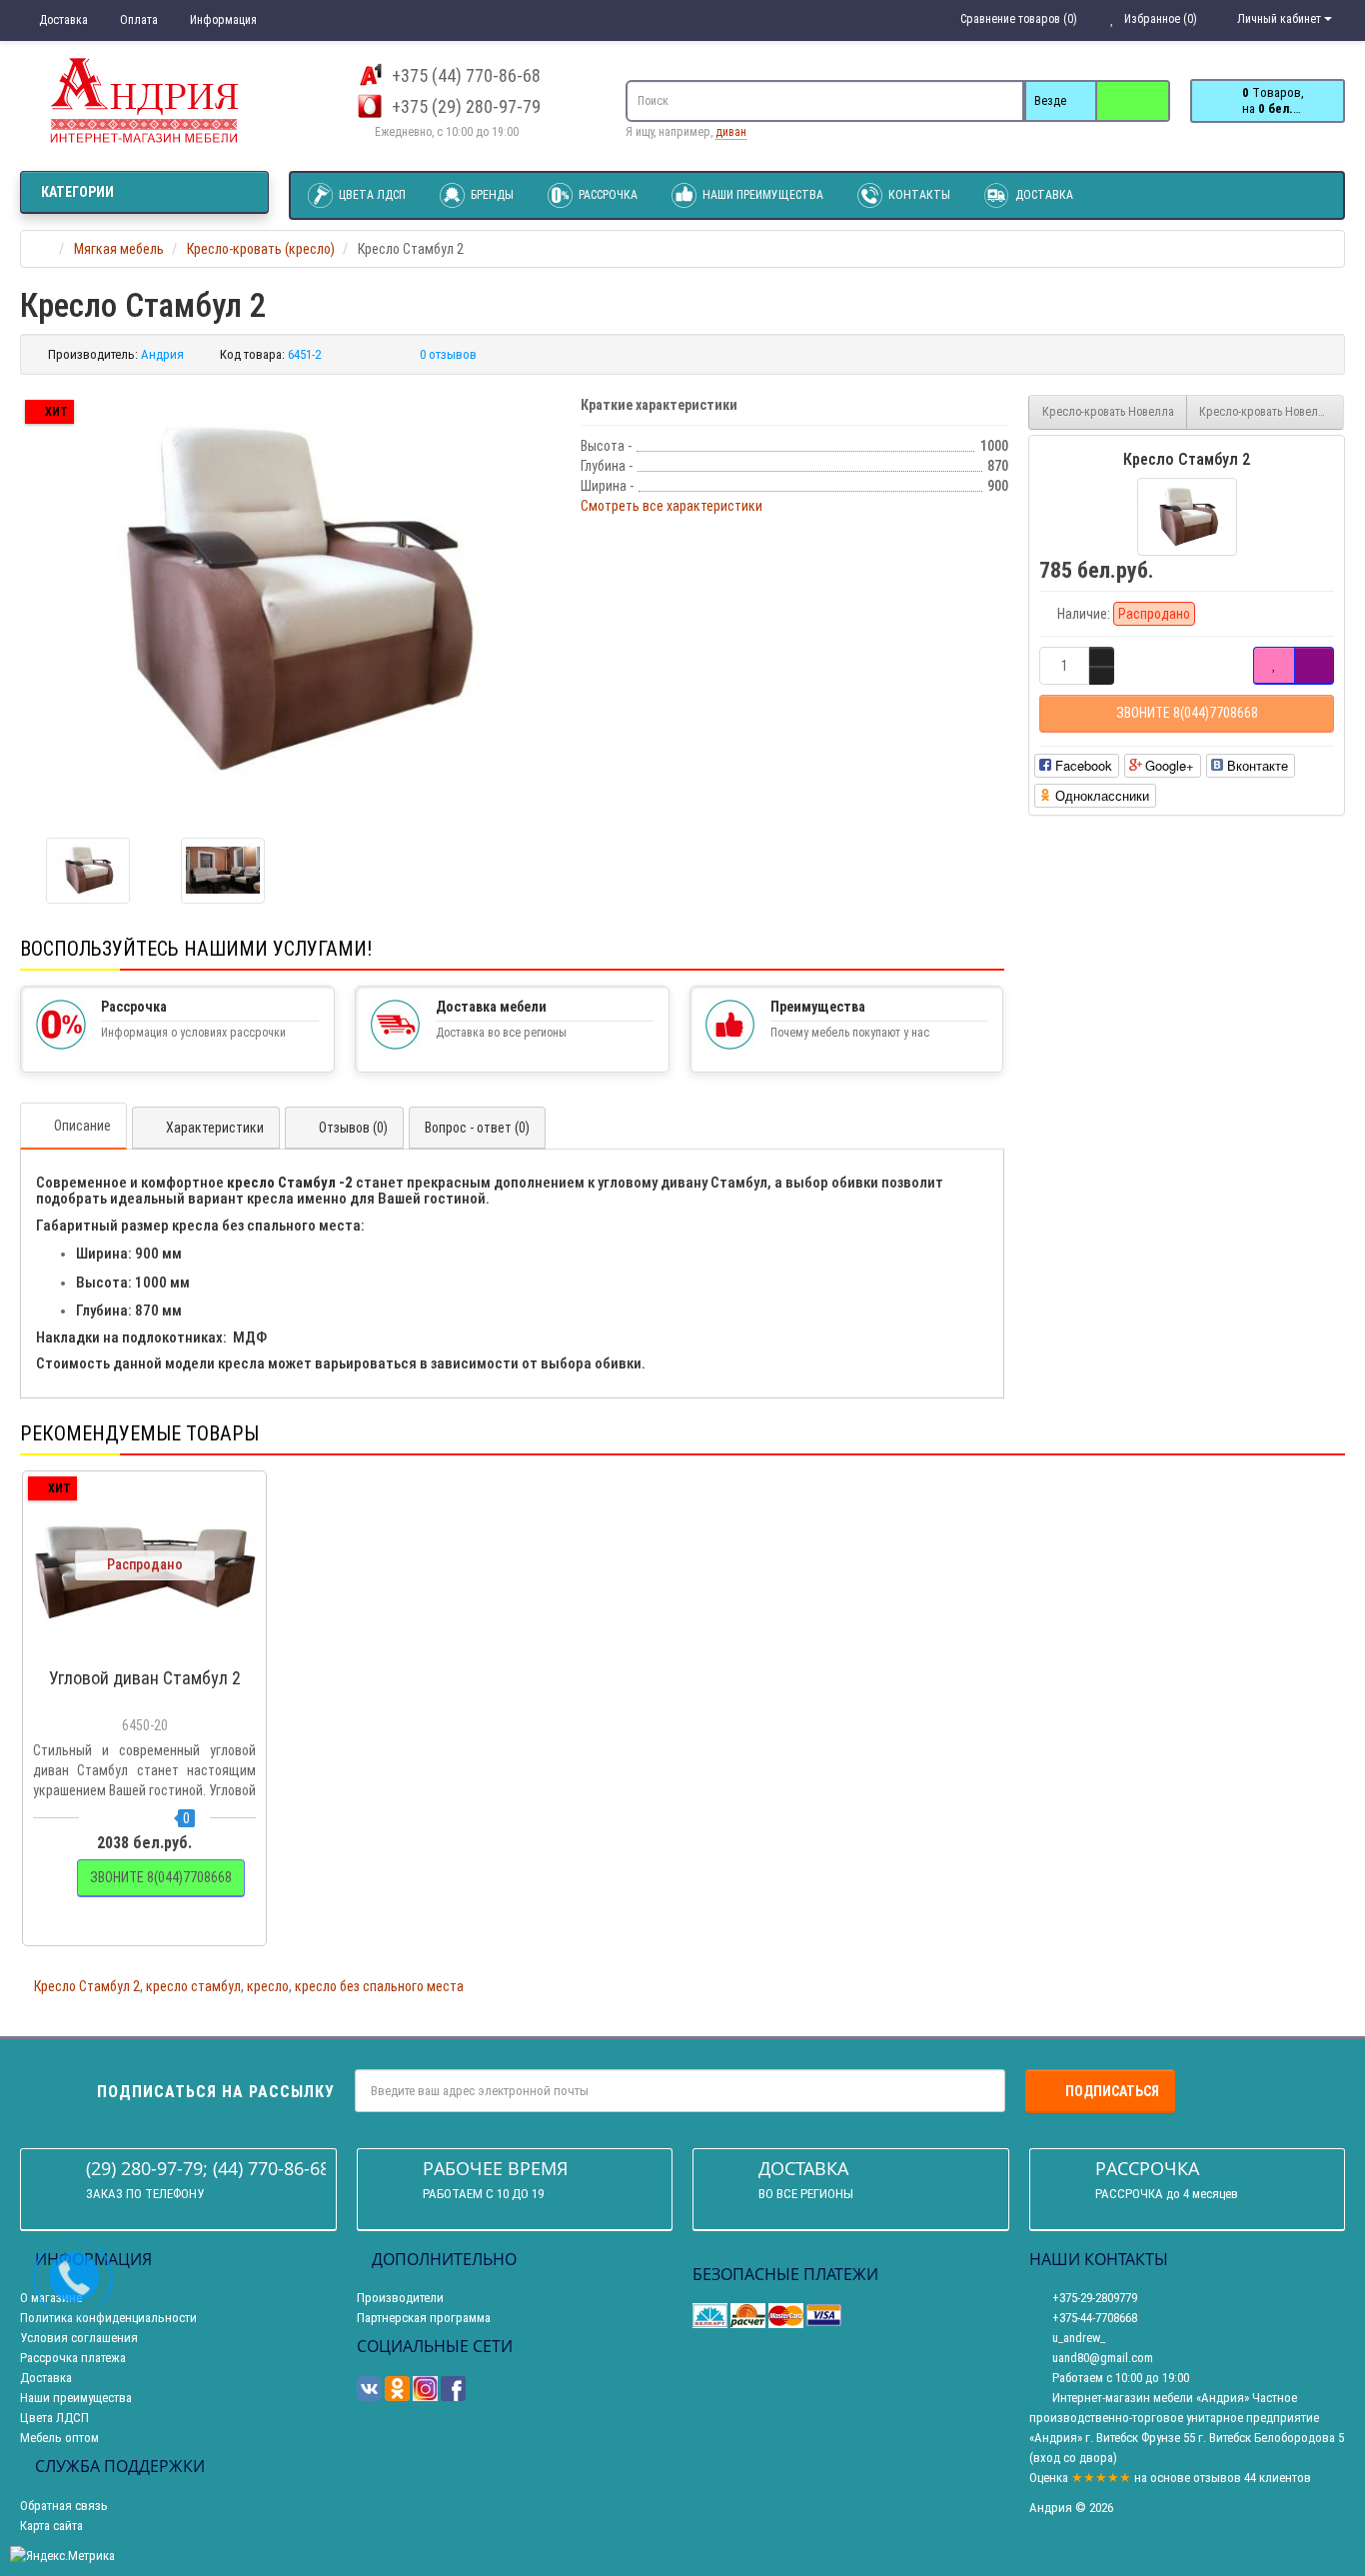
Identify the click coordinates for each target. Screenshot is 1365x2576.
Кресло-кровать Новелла (1108, 412)
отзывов (1217, 2478)
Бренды (491, 195)
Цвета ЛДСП (371, 195)
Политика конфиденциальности (108, 2318)
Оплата (137, 20)
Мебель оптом (59, 2438)
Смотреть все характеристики (672, 506)
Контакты (918, 195)
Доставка (62, 20)
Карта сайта (51, 2526)
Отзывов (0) (353, 1128)
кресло (268, 1986)
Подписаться (1112, 2091)
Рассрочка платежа (73, 2358)
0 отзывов (448, 354)
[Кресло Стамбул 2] (290, 599)
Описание (82, 1126)
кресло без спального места (379, 1986)
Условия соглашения (79, 2338)
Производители (400, 2298)
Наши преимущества (761, 195)
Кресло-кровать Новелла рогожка (1272, 412)
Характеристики (215, 1128)
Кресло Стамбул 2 (87, 1986)
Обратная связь (64, 2506)
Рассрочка (607, 195)
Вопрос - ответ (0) (477, 1128)
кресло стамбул (193, 1986)
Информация (222, 20)
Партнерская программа (424, 2318)
